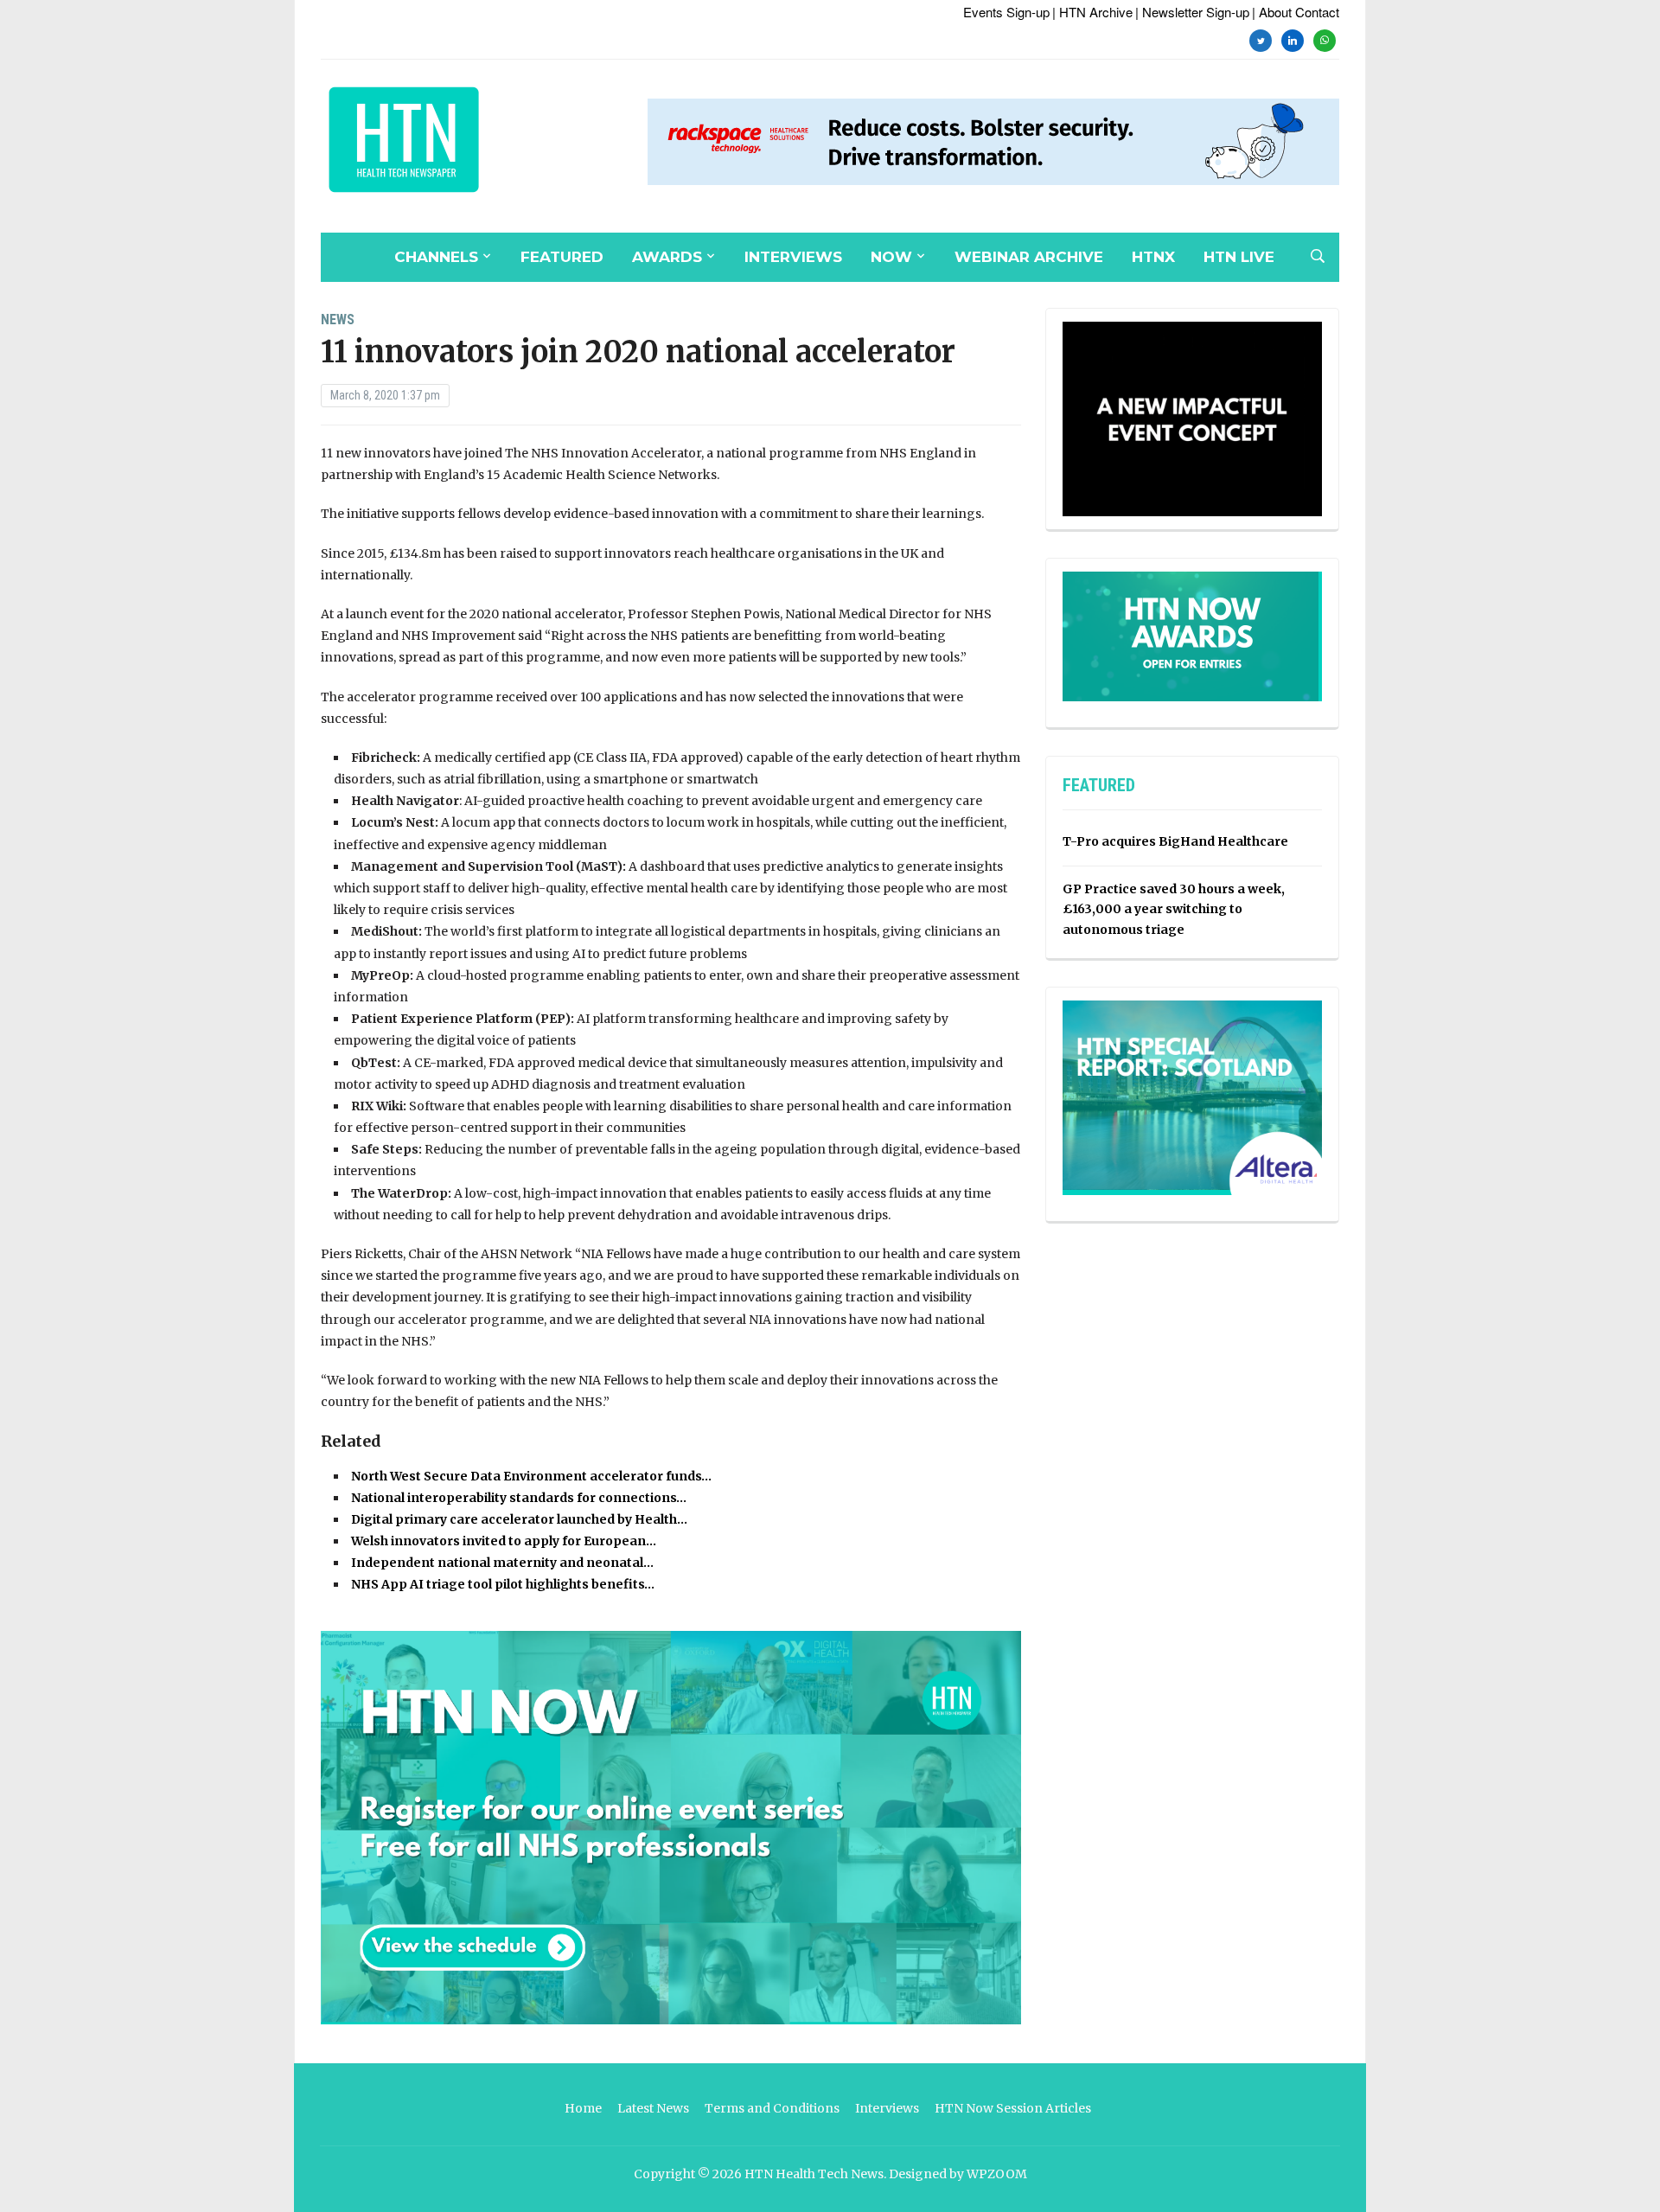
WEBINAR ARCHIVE (1029, 257)
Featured (562, 257)
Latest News (653, 2108)
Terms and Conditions (772, 2108)
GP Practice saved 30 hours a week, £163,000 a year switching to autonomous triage (1174, 910)
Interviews (793, 257)
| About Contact (1296, 12)
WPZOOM (997, 2174)
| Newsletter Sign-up (1192, 12)
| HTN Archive (1092, 12)
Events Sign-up (1006, 12)
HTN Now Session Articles (1013, 2108)
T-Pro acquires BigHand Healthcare (1175, 841)
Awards (667, 257)
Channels (436, 257)
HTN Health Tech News (814, 2174)
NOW (891, 257)
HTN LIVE (1239, 257)
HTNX (1153, 257)
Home (583, 2108)
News (338, 320)
